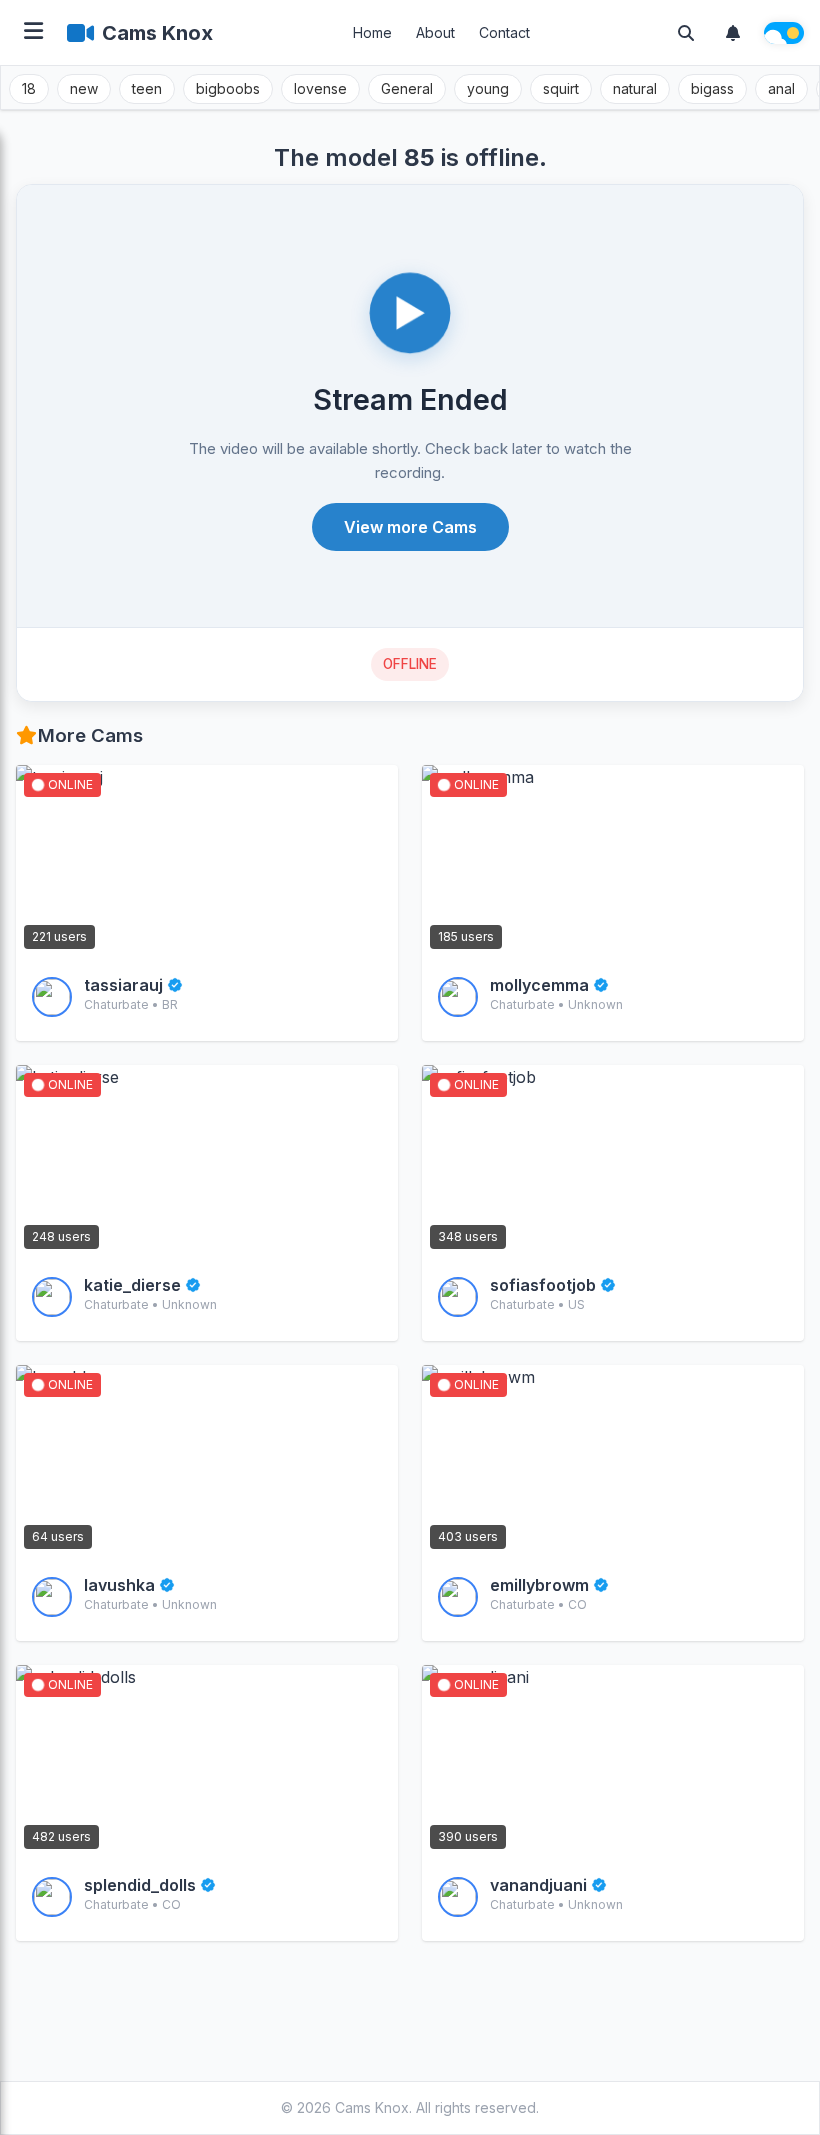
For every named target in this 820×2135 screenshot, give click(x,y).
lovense (320, 88)
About (435, 32)
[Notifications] (733, 33)
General (407, 88)
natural (635, 88)
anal (781, 88)
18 (29, 88)
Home (372, 32)
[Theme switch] (784, 33)
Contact (504, 32)
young (488, 88)
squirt (561, 88)
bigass (712, 88)
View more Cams (410, 527)
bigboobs (228, 88)
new (84, 88)
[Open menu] (33, 32)
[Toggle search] (686, 33)
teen (147, 88)
